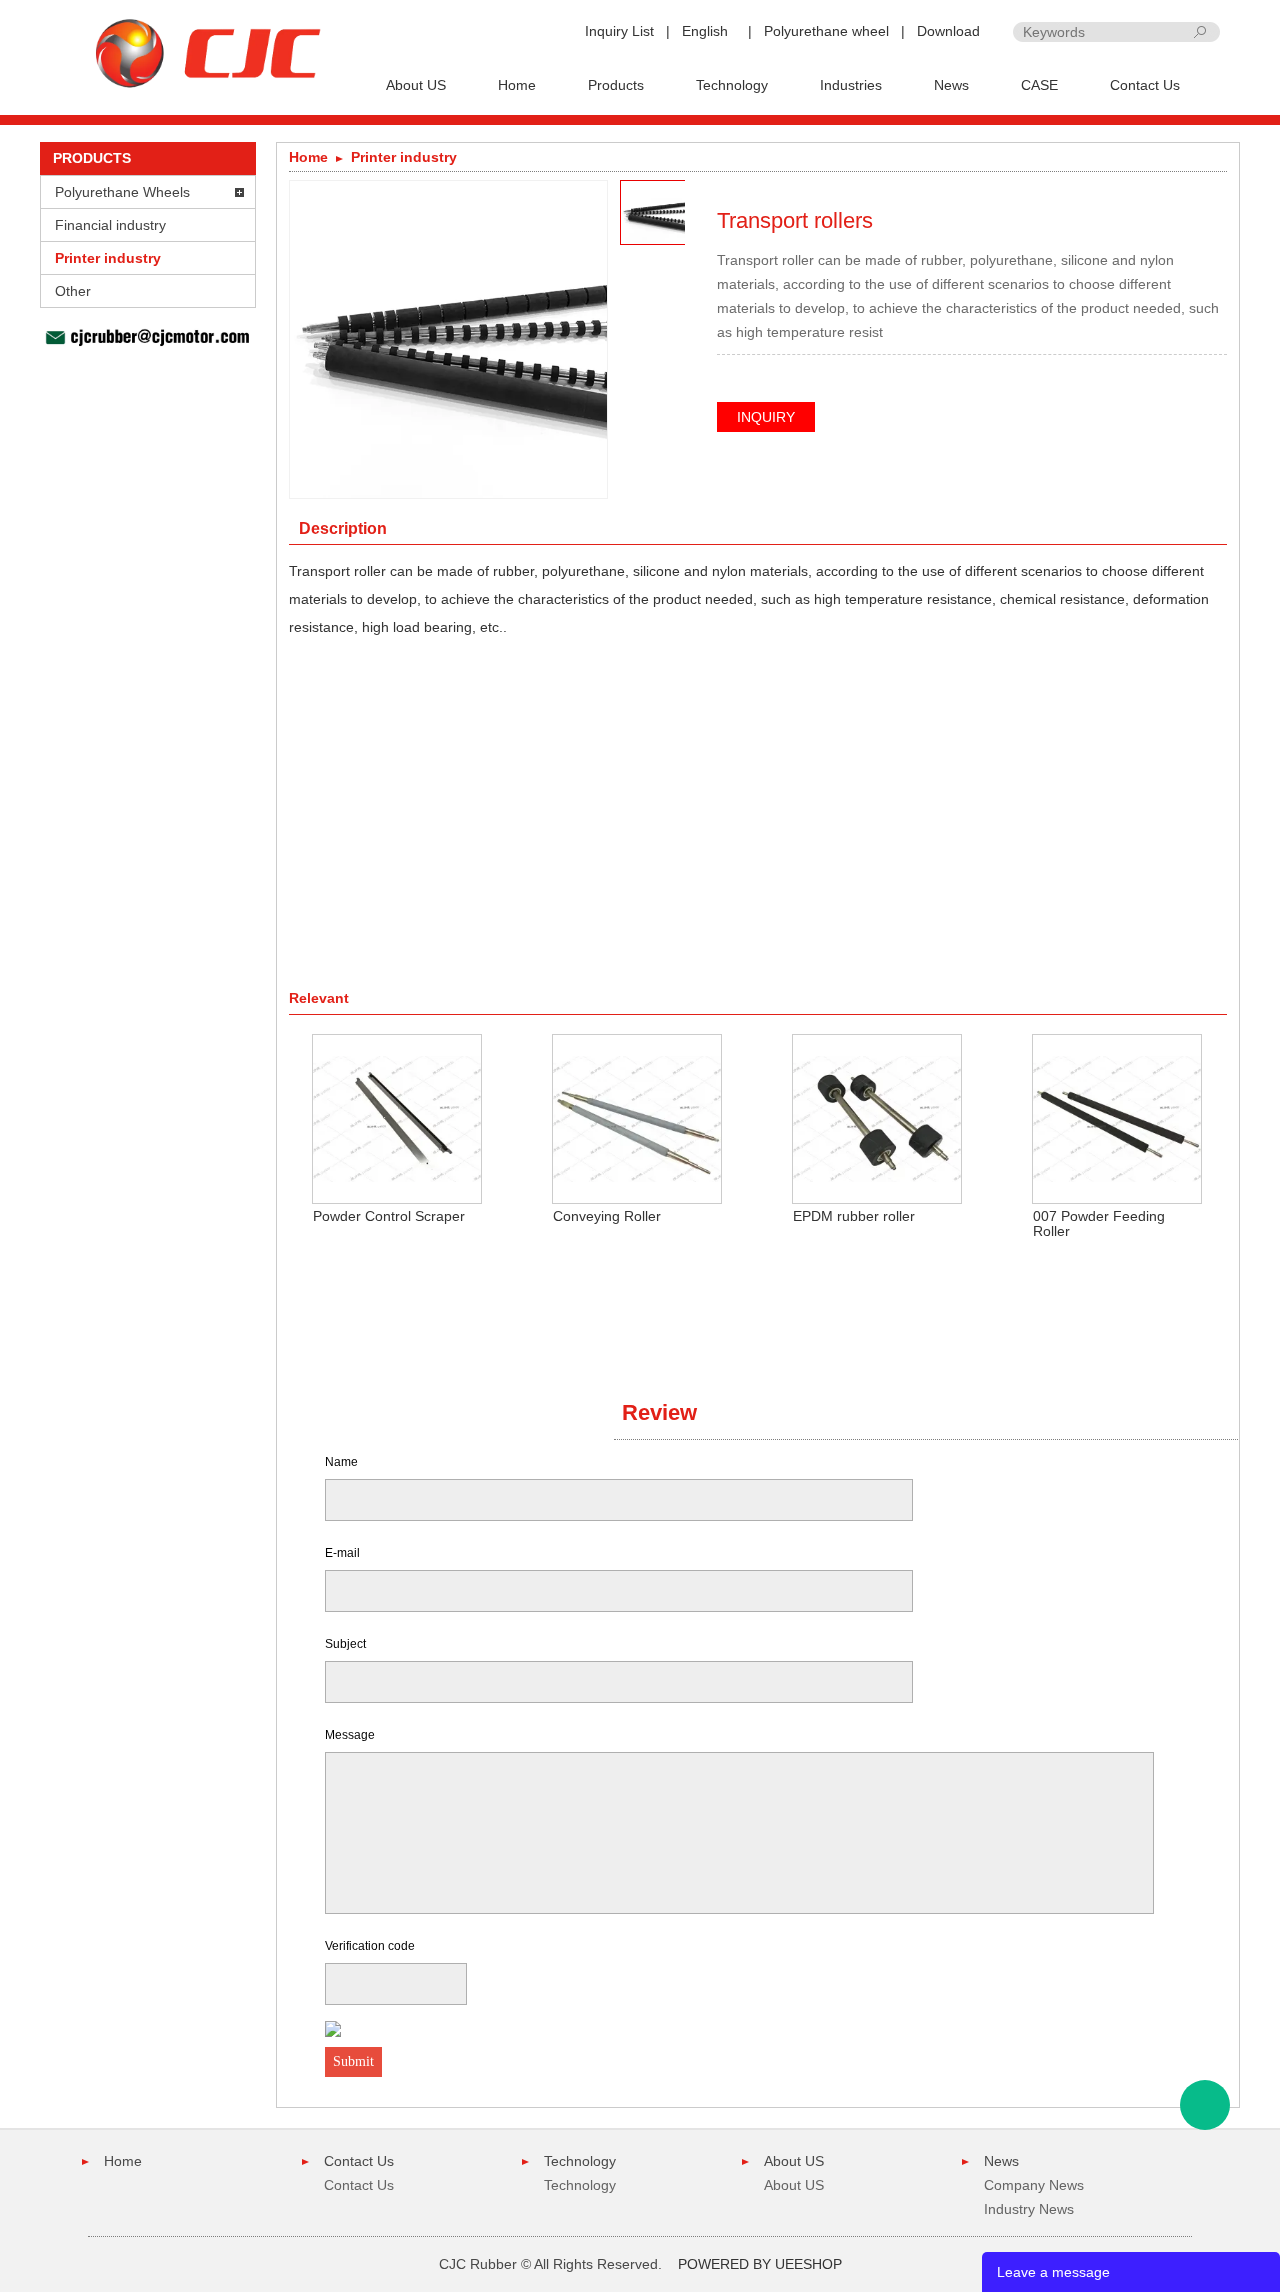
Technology (732, 85)
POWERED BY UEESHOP (760, 2264)
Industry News (1029, 2209)
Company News (1034, 2185)
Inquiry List (619, 31)
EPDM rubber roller (854, 1216)
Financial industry (110, 225)
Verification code (370, 1946)
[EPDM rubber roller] (877, 1118)
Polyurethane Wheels (122, 192)
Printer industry (108, 258)
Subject (345, 1644)
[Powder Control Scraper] (397, 1118)
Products (616, 85)
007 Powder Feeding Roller (1099, 1223)
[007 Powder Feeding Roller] (1117, 1118)
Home (517, 85)
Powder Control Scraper (389, 1216)
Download (948, 31)
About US (416, 85)
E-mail (342, 1553)
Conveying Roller (607, 1216)
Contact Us (1145, 85)
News (951, 85)
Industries (851, 85)
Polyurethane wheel (826, 31)
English (705, 31)
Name (341, 1462)
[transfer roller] (1214, 191)
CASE (1039, 85)
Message (350, 1735)
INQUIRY (766, 417)
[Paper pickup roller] (1184, 191)
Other (73, 291)
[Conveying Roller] (637, 1118)
